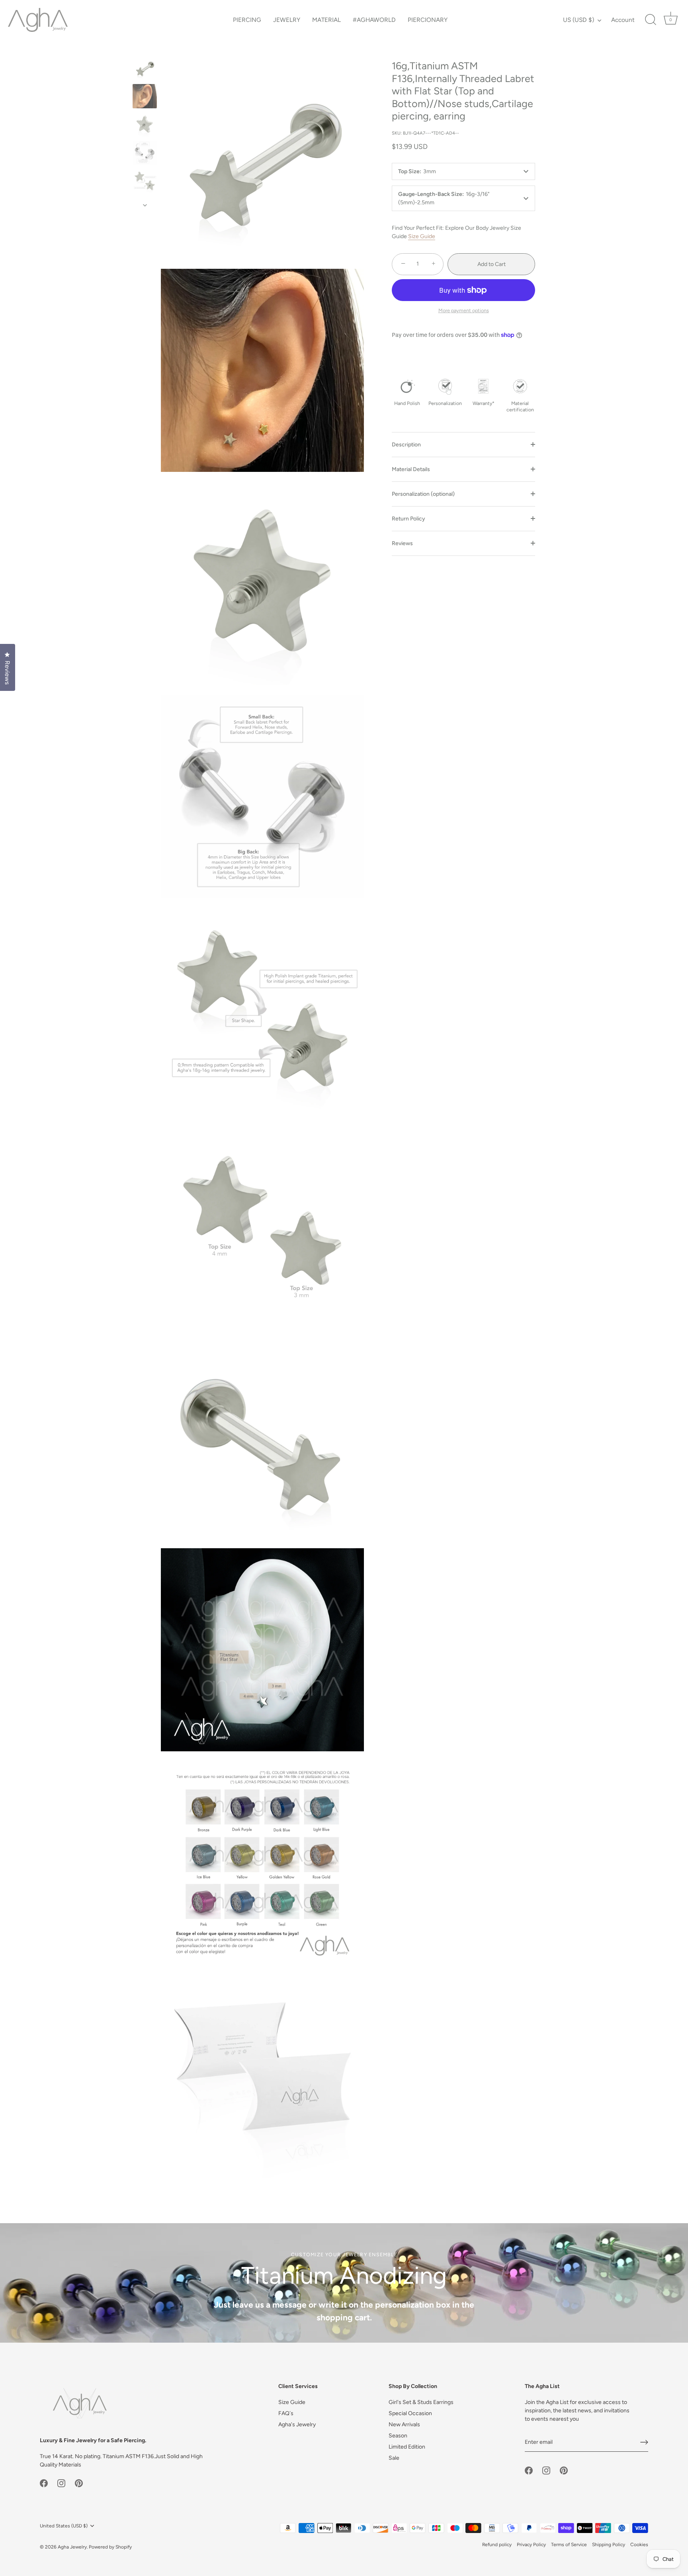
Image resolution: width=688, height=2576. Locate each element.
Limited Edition (407, 2447)
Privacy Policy (531, 2545)
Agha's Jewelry (297, 2424)
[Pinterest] (79, 2483)
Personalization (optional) (423, 494)
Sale (394, 2458)
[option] (145, 69)
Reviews (402, 543)
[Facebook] (44, 2483)
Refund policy (497, 2545)
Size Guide (422, 236)
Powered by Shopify (110, 2547)
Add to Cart (492, 264)
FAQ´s (286, 2413)
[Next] (145, 205)
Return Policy (408, 518)
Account (623, 20)
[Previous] (145, 48)
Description (406, 444)
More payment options (464, 310)
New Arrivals (404, 2424)
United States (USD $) (64, 2526)
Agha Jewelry (72, 2547)
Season (398, 2436)
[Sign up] (644, 2442)
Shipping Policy (609, 2545)
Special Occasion (410, 2413)
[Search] (651, 20)
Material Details (411, 469)
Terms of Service (569, 2545)
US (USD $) (579, 20)
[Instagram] (61, 2483)
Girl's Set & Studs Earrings (421, 2402)
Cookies (639, 2545)
